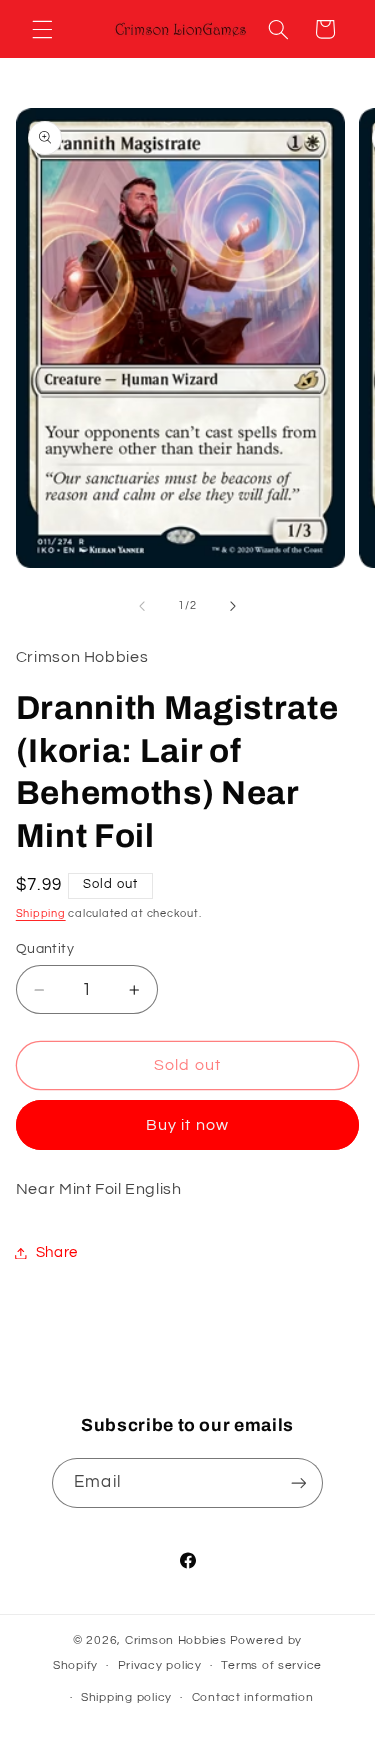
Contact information (253, 1697)
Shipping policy (126, 1697)
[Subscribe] (298, 1482)
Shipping (41, 913)
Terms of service (271, 1665)
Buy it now (187, 1125)
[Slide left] (142, 606)
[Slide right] (233, 606)
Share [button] (57, 1252)
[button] (42, 29)
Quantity (45, 949)
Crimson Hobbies (176, 1640)
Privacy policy (160, 1665)
